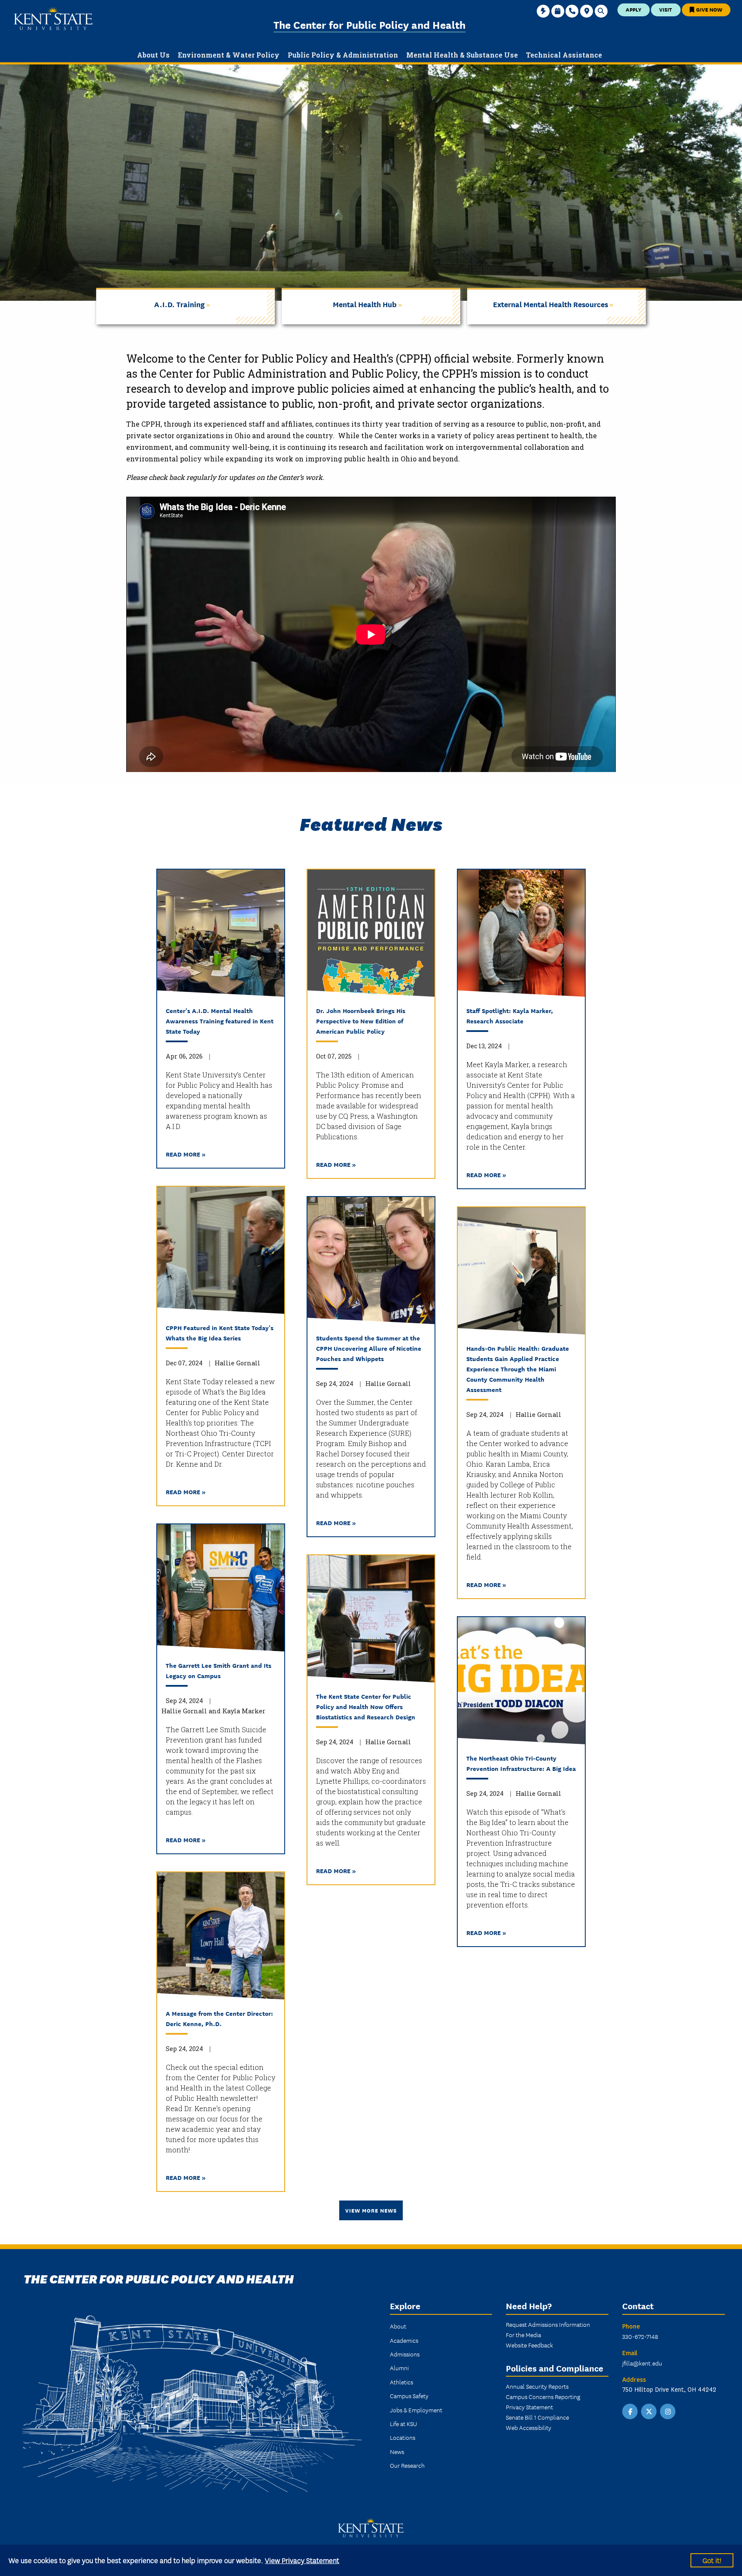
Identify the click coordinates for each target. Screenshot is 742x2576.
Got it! (712, 2560)
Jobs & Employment (416, 2410)
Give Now (709, 9)
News (397, 2451)
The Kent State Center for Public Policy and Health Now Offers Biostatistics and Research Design (366, 1706)
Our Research (407, 2465)
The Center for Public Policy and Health (369, 24)
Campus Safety (409, 2396)
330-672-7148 (640, 2336)
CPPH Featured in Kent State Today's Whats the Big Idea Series (220, 1332)
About (398, 2326)
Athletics (401, 2382)
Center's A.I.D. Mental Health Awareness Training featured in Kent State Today (220, 1021)
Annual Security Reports (537, 2386)
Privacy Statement (529, 2407)
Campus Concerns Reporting (543, 2396)
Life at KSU (403, 2423)
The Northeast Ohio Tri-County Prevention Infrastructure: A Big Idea (521, 1763)
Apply (634, 9)
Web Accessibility (529, 2427)
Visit (666, 9)
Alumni (399, 2368)
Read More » (186, 1154)
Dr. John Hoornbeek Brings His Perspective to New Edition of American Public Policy (361, 1021)
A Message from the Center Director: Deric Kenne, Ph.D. (219, 2018)
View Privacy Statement (302, 2560)
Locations (403, 2437)
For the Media (523, 2335)
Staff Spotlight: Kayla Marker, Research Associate (510, 1015)
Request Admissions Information (548, 2324)
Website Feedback (529, 2345)
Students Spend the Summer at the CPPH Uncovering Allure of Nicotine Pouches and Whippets (369, 1348)
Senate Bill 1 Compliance (537, 2417)
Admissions (405, 2354)
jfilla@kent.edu (642, 2363)
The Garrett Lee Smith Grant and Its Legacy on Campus (219, 1670)
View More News (371, 2210)
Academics (404, 2340)
